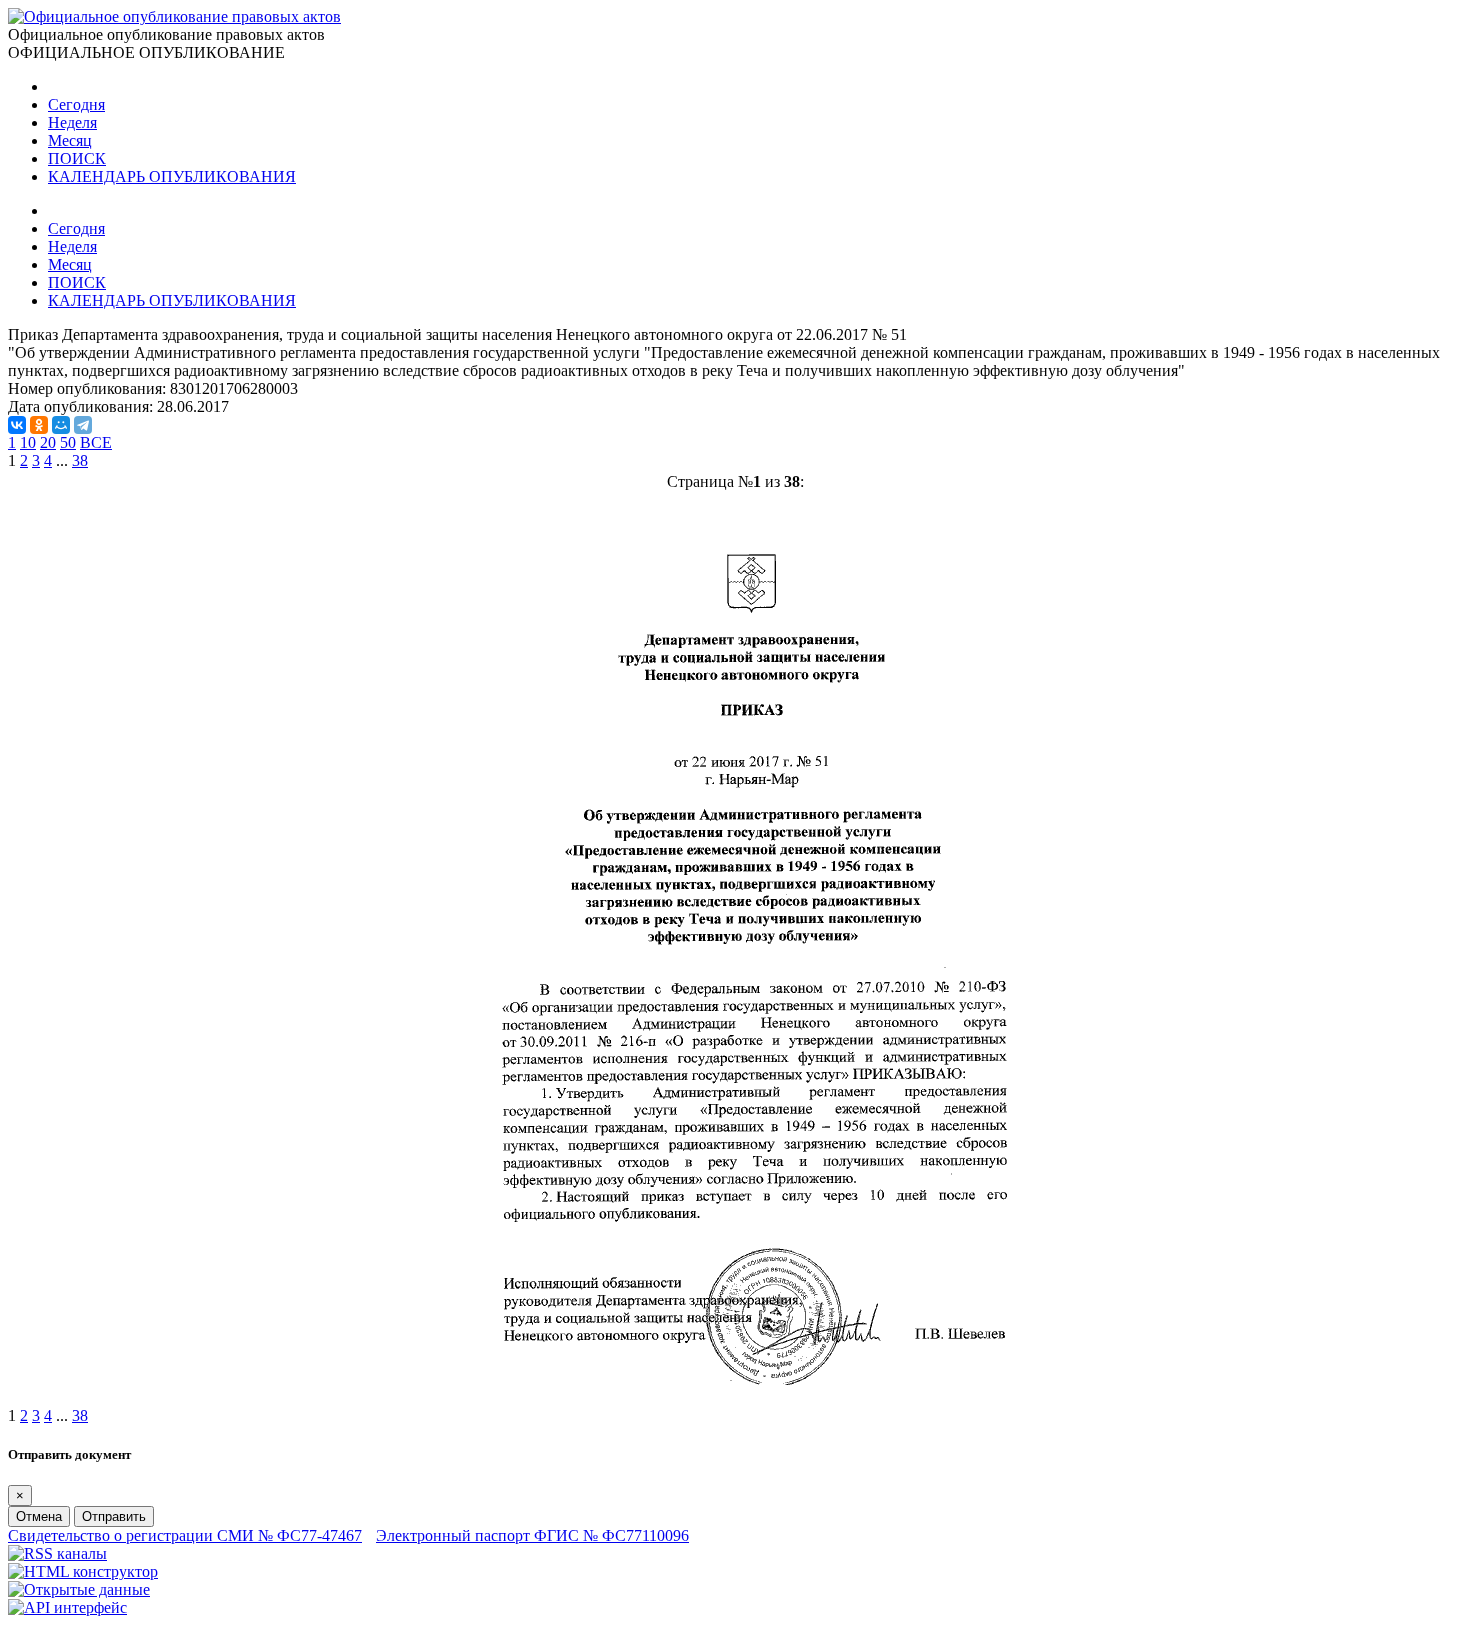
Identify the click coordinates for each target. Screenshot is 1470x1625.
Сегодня (76, 104)
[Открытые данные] (79, 1589)
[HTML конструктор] (83, 1571)
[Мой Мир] (61, 425)
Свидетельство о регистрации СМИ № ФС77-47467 (185, 1535)
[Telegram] (83, 425)
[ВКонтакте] (17, 425)
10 (28, 442)
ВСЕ (96, 442)
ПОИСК (77, 158)
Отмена (39, 1516)
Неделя (72, 122)
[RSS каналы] (57, 1553)
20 (48, 442)
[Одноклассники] (39, 425)
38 (80, 460)
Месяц (70, 140)
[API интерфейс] (67, 1607)
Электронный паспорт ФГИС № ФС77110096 (532, 1535)
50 (68, 442)
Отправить (114, 1516)
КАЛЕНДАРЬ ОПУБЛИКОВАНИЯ (172, 176)
